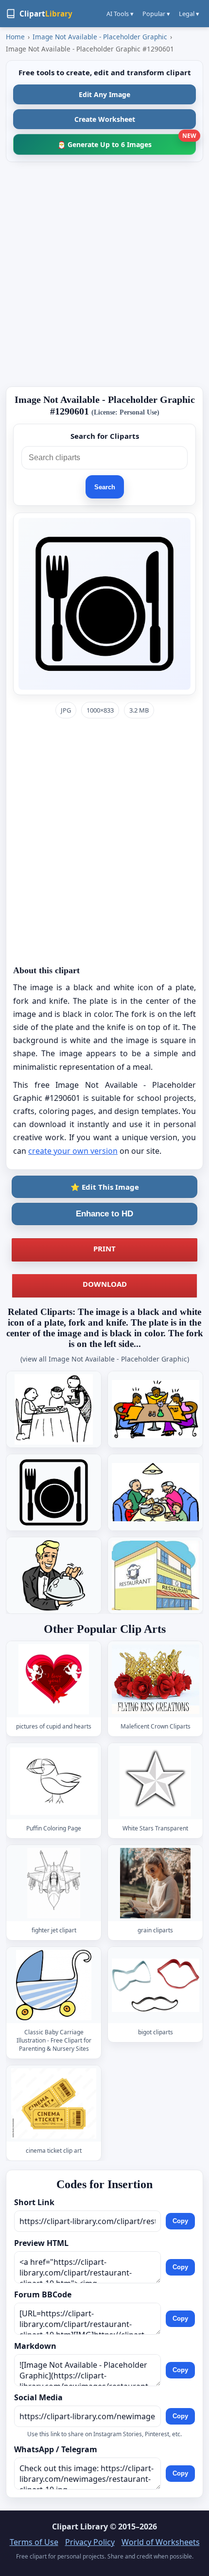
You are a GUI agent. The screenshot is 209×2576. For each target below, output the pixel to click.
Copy (180, 2221)
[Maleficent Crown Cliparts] (156, 1679)
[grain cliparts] (156, 1883)
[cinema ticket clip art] (54, 2103)
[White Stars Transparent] (156, 1781)
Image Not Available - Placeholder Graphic (100, 37)
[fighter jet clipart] (54, 1883)
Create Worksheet (105, 119)
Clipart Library (80, 2526)
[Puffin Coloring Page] (54, 1781)
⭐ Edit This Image (105, 1187)
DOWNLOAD (105, 1284)
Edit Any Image (104, 94)
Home (15, 37)
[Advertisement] (104, 274)
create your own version (73, 1151)
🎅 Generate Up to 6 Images (127, 141)
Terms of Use (34, 2542)
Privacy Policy (90, 2542)
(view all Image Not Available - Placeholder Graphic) (105, 1359)
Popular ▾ (156, 14)
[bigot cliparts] (156, 1985)
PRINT (104, 1248)
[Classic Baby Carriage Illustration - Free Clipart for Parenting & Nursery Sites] (54, 1985)
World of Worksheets (161, 2542)
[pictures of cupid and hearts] (54, 1679)
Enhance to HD (104, 1214)
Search (105, 487)
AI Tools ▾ (120, 14)
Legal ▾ (189, 14)
